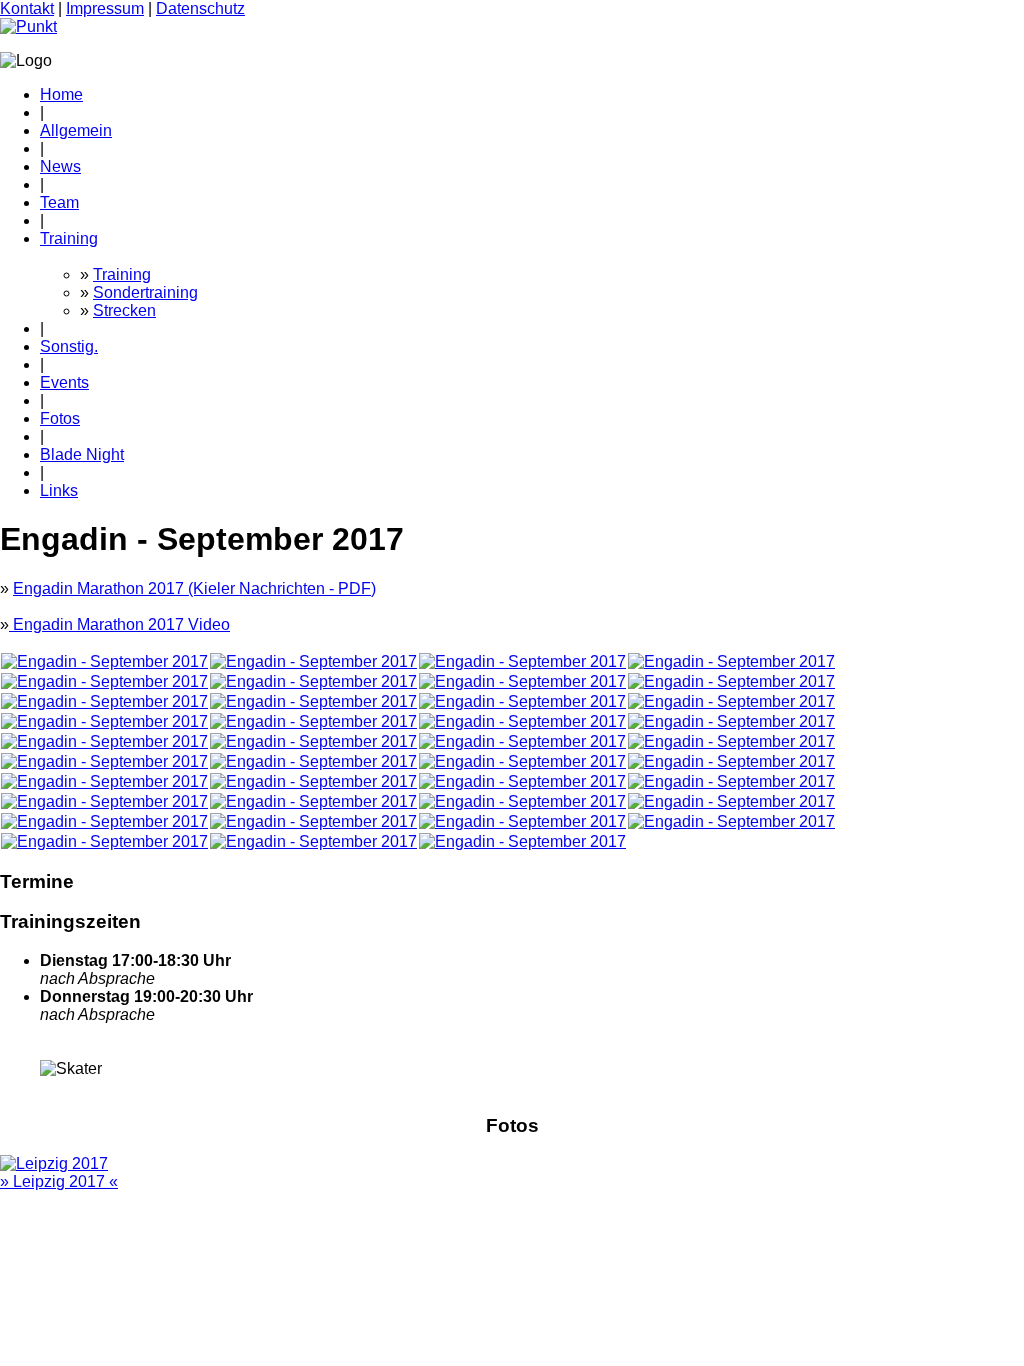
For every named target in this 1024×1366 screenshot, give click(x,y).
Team (59, 202)
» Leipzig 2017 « (59, 1181)
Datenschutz (200, 8)
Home (61, 94)
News (60, 166)
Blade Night (82, 454)
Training (69, 238)
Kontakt (27, 8)
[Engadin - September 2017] (104, 661)
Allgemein (76, 130)
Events (64, 382)
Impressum (105, 8)
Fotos (60, 418)
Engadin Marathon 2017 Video (119, 624)
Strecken (124, 310)
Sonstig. (69, 346)
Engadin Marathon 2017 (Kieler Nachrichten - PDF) (194, 588)
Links (59, 490)
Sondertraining (145, 292)
